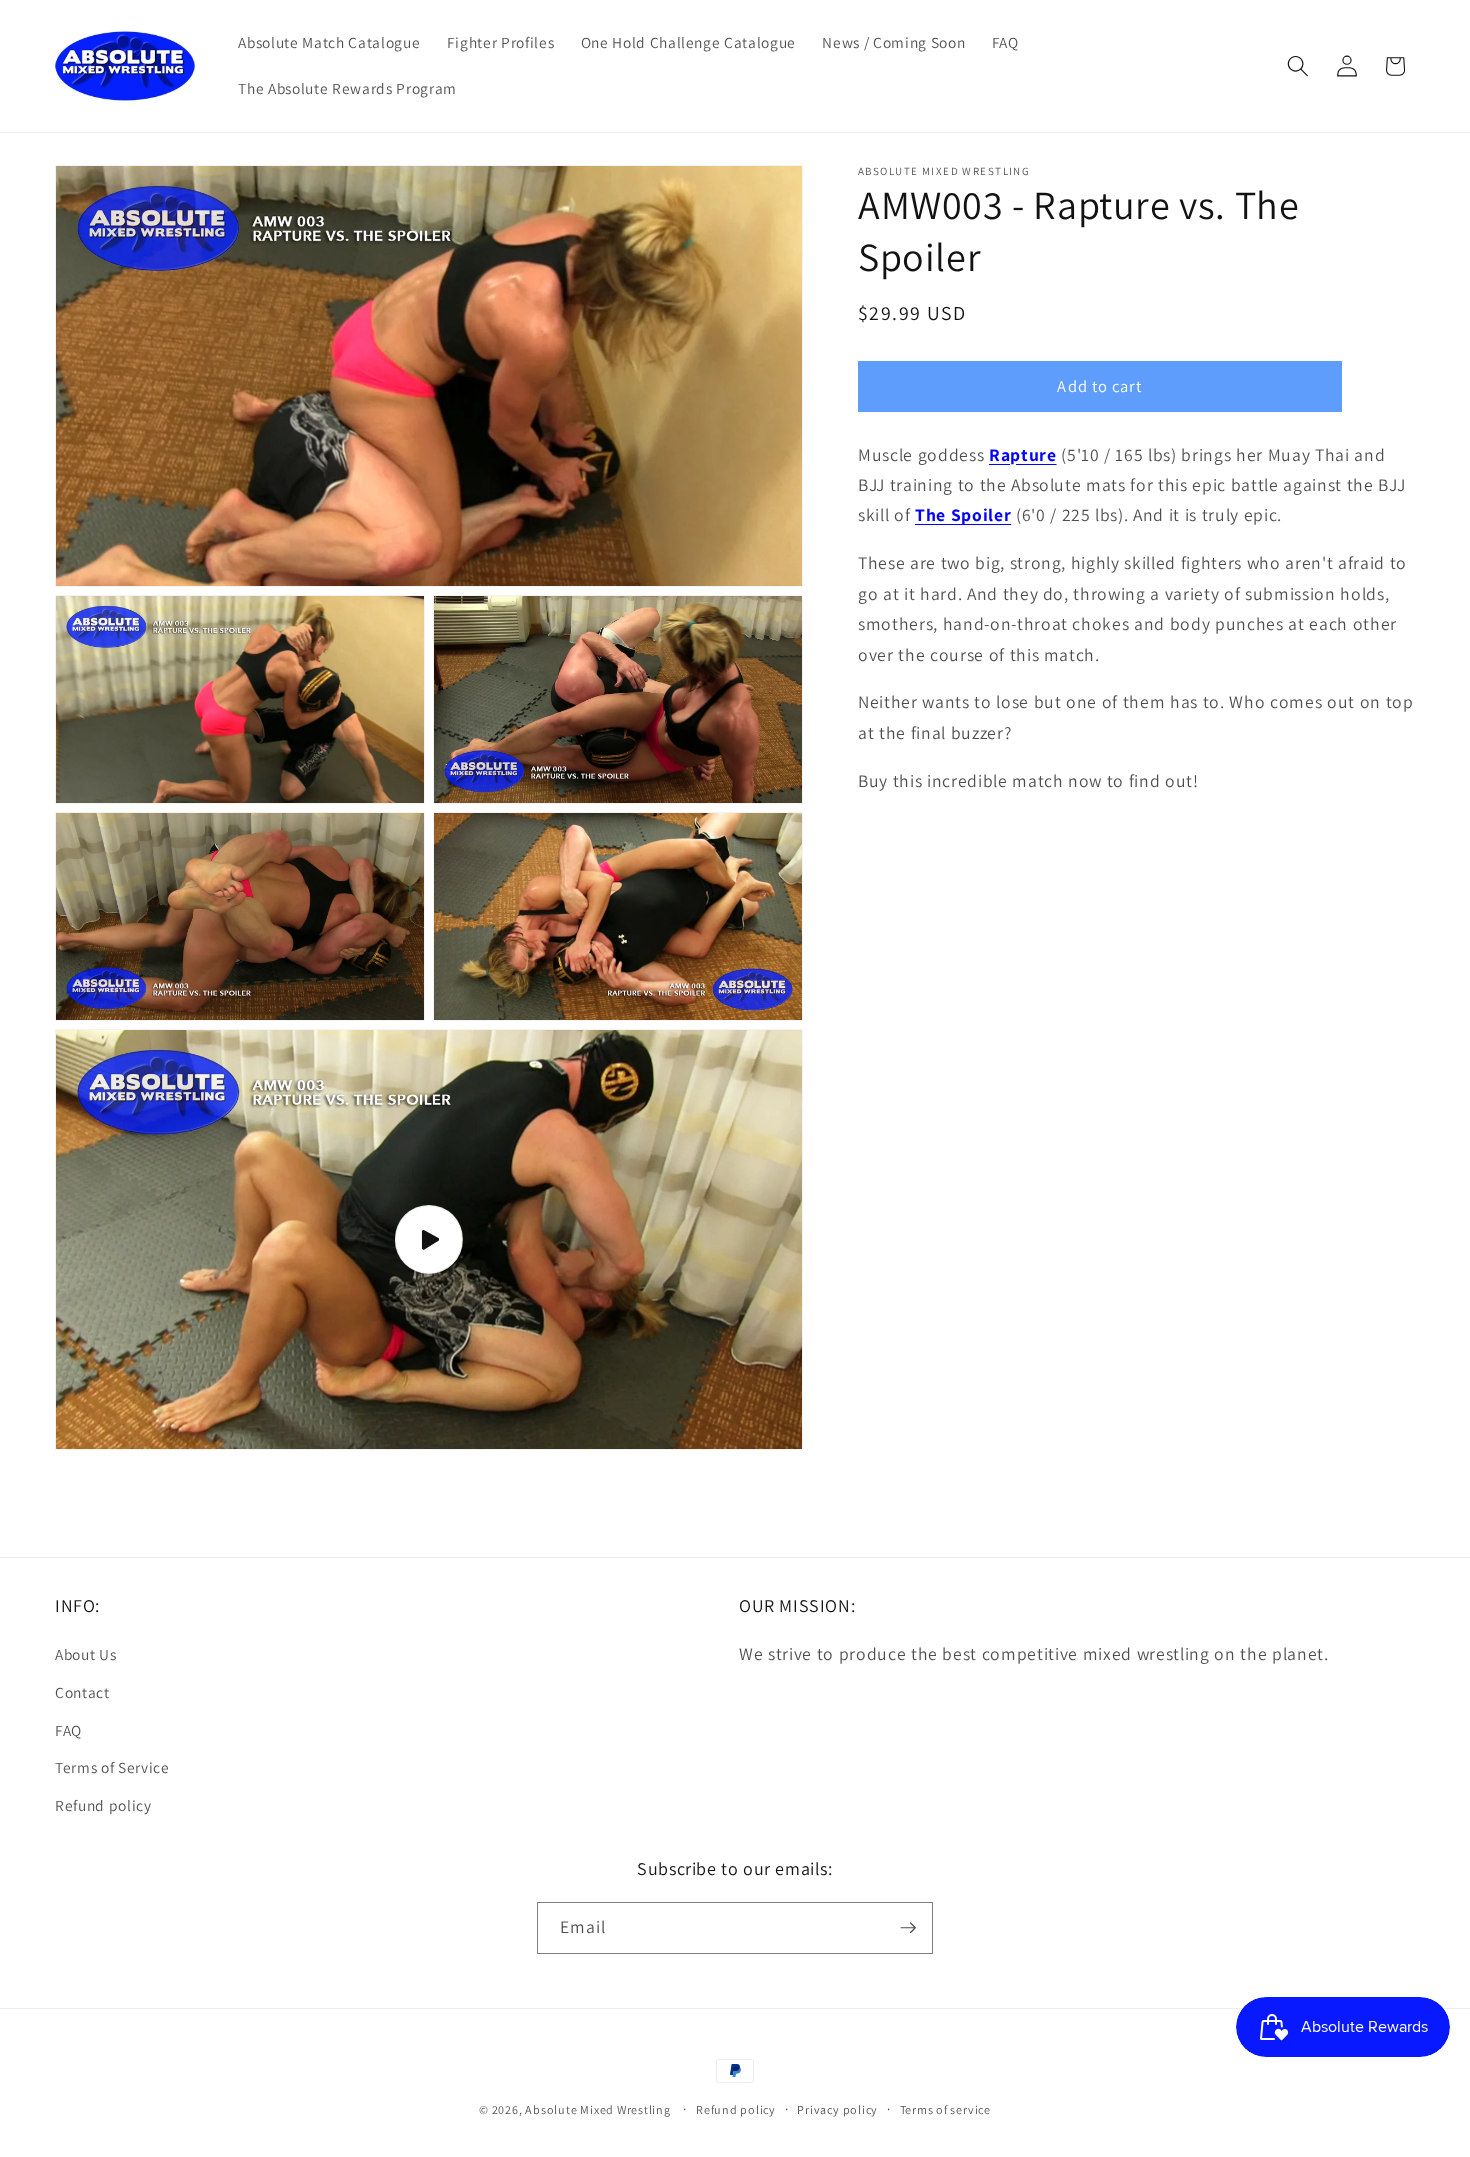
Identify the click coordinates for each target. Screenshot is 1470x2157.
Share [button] (898, 847)
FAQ (68, 1729)
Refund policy (103, 1804)
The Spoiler (963, 514)
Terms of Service (112, 1767)
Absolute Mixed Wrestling (597, 2109)
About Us (85, 1654)
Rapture (1023, 453)
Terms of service (945, 2109)
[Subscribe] (908, 1928)
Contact (82, 1692)
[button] (1298, 66)
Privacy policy (837, 2109)
